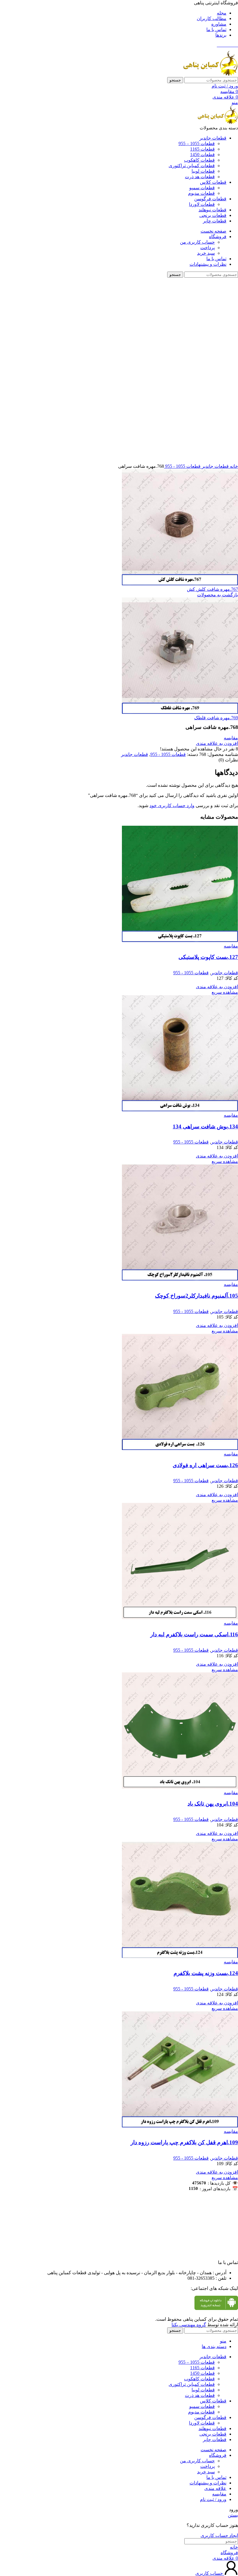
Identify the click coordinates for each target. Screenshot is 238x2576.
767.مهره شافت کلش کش (212, 589)
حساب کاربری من (197, 242)
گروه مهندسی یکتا (189, 2325)
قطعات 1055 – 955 (197, 143)
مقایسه (219, 2494)
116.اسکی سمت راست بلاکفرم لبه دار (194, 1634)
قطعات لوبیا (203, 171)
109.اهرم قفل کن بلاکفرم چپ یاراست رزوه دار (184, 2142)
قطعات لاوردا (202, 204)
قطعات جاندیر (215, 466)
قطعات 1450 (202, 155)
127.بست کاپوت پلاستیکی (208, 957)
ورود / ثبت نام (213, 2499)
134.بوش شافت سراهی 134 (205, 1126)
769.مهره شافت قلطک (216, 718)
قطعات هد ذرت (200, 177)
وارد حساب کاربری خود (172, 806)
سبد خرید (206, 253)
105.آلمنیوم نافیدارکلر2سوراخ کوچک (196, 1296)
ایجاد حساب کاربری (219, 2535)
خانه (233, 466)
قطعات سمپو (202, 188)
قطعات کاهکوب (199, 160)
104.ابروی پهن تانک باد (213, 1804)
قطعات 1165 (202, 149)
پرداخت (208, 248)
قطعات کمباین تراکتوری (192, 166)
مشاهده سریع (225, 992)
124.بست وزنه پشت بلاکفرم (206, 1973)
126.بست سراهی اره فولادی (205, 1465)
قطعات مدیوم (201, 193)
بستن (233, 2515)
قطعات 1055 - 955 (182, 466)
